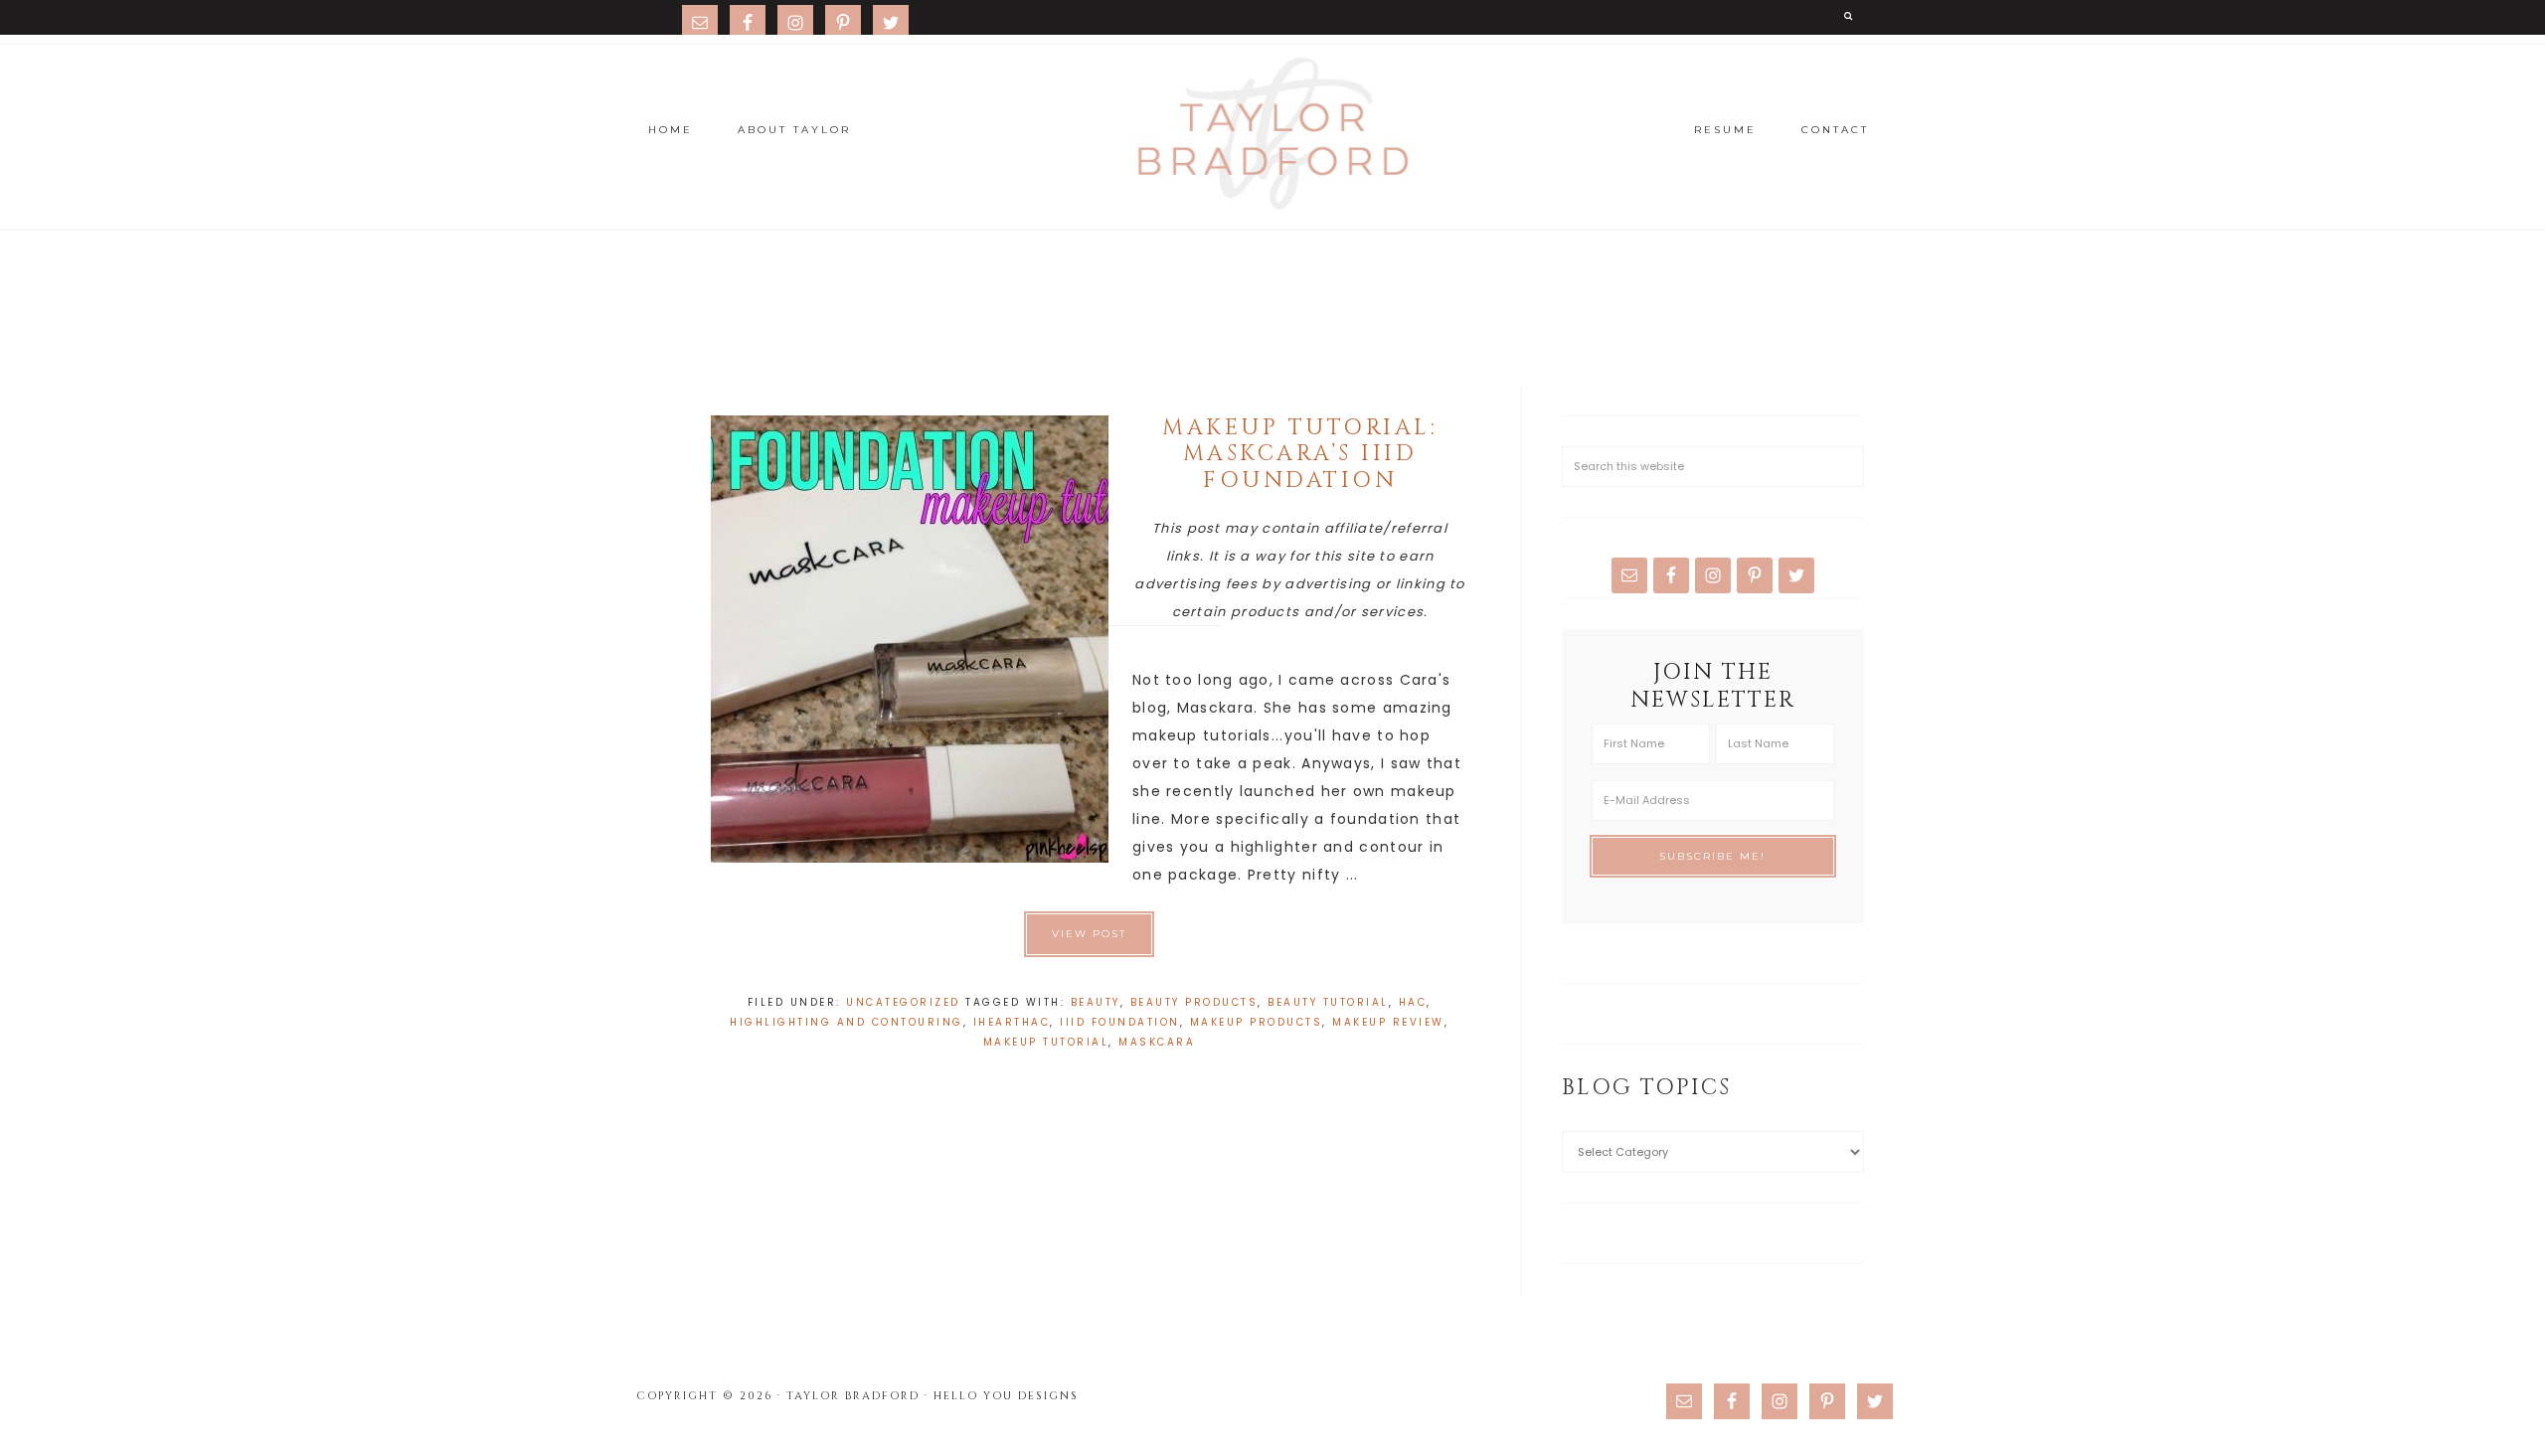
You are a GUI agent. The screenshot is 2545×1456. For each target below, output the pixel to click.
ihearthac (1012, 1022)
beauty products (1194, 1002)
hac (1413, 1002)
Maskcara (1157, 1042)
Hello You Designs (1006, 1396)
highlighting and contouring (847, 1022)
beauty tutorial (1328, 1002)
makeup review (1388, 1022)
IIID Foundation (1120, 1022)
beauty (1096, 1002)
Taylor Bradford (1272, 134)
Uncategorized (903, 1002)
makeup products (1257, 1022)
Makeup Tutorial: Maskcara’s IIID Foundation (1300, 454)
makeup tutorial (1046, 1042)
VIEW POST (1089, 934)
